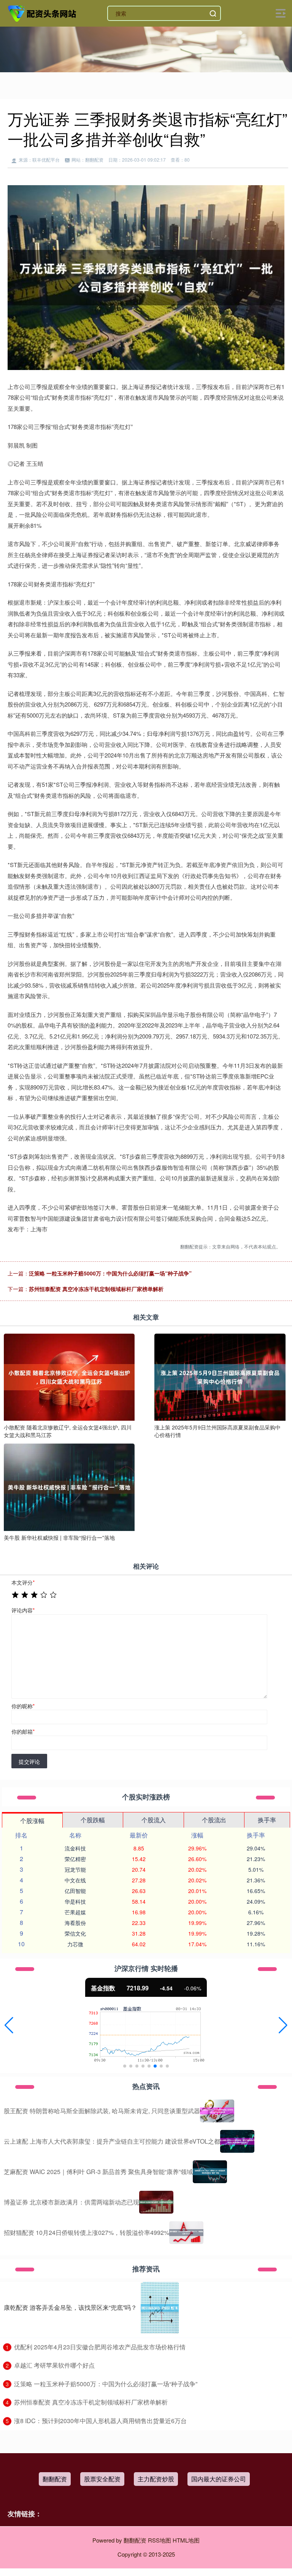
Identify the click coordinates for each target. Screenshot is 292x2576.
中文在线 (75, 1880)
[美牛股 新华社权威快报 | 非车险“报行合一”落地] (69, 1487)
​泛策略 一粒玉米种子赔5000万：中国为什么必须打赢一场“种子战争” (106, 2384)
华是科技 (75, 1901)
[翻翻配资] (43, 13)
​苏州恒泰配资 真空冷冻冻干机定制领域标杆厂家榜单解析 (91, 2402)
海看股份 (75, 1923)
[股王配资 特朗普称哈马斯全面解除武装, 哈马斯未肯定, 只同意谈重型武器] (217, 2111)
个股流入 (154, 1820)
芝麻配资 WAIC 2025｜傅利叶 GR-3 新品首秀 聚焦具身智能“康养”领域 (98, 2172)
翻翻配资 (55, 2479)
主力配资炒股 (156, 2479)
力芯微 (75, 1944)
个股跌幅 (93, 1820)
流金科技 (75, 1848)
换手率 (267, 1820)
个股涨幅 (32, 1821)
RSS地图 (159, 2540)
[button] (9, 2025)
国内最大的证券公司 (219, 2479)
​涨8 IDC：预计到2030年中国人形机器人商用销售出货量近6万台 (100, 2421)
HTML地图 (186, 2540)
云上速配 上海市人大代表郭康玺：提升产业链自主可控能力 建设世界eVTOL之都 (112, 2141)
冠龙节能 (75, 1869)
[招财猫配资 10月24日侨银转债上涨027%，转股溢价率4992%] (186, 2233)
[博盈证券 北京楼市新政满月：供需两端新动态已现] (156, 2202)
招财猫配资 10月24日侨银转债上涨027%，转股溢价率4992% (86, 2232)
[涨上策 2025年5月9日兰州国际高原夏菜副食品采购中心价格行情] (220, 1376)
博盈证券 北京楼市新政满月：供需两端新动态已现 (71, 2202)
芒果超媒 (75, 1912)
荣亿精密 (75, 1859)
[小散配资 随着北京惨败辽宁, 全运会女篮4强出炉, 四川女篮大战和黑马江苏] (69, 1376)
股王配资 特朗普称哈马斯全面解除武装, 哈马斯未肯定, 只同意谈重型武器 (102, 2111)
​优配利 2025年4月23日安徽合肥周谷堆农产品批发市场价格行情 (100, 2347)
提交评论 (29, 1761)
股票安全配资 (102, 2479)
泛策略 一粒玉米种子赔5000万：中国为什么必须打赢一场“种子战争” (110, 1273)
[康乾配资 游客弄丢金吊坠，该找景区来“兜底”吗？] (160, 2308)
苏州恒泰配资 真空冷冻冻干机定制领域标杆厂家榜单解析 (96, 1289)
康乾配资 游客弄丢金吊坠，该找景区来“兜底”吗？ (70, 2307)
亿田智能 (75, 1891)
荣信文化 (75, 1933)
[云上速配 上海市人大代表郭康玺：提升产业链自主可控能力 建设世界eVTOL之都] (237, 2141)
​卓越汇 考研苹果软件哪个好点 (54, 2365)
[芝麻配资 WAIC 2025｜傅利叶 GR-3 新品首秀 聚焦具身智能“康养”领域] (210, 2172)
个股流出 (214, 1820)
